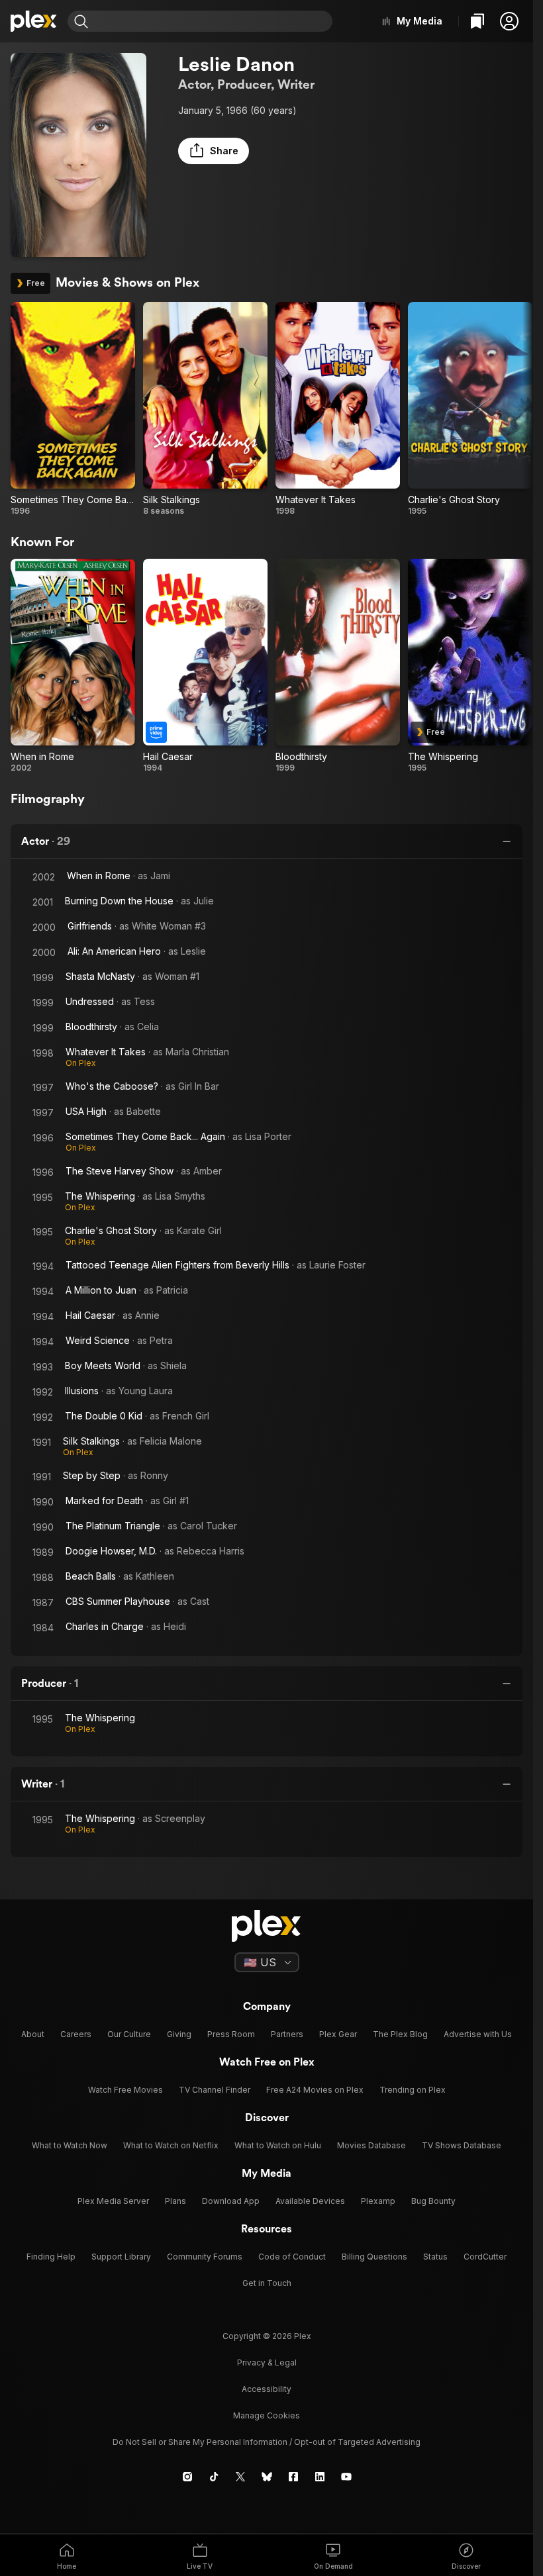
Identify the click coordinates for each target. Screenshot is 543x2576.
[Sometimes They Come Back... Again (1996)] (73, 409)
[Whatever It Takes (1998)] (338, 409)
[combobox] (212, 21)
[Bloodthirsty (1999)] (338, 666)
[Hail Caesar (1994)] (205, 666)
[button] (509, 21)
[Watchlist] (477, 21)
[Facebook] (293, 2477)
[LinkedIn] (320, 2477)
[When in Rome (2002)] (73, 666)
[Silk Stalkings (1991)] (205, 409)
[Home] (34, 21)
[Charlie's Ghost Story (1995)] (470, 409)
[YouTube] (346, 2477)
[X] (240, 2477)
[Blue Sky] (267, 2477)
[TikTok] (214, 2477)
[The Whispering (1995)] (470, 666)
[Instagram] (187, 2477)
